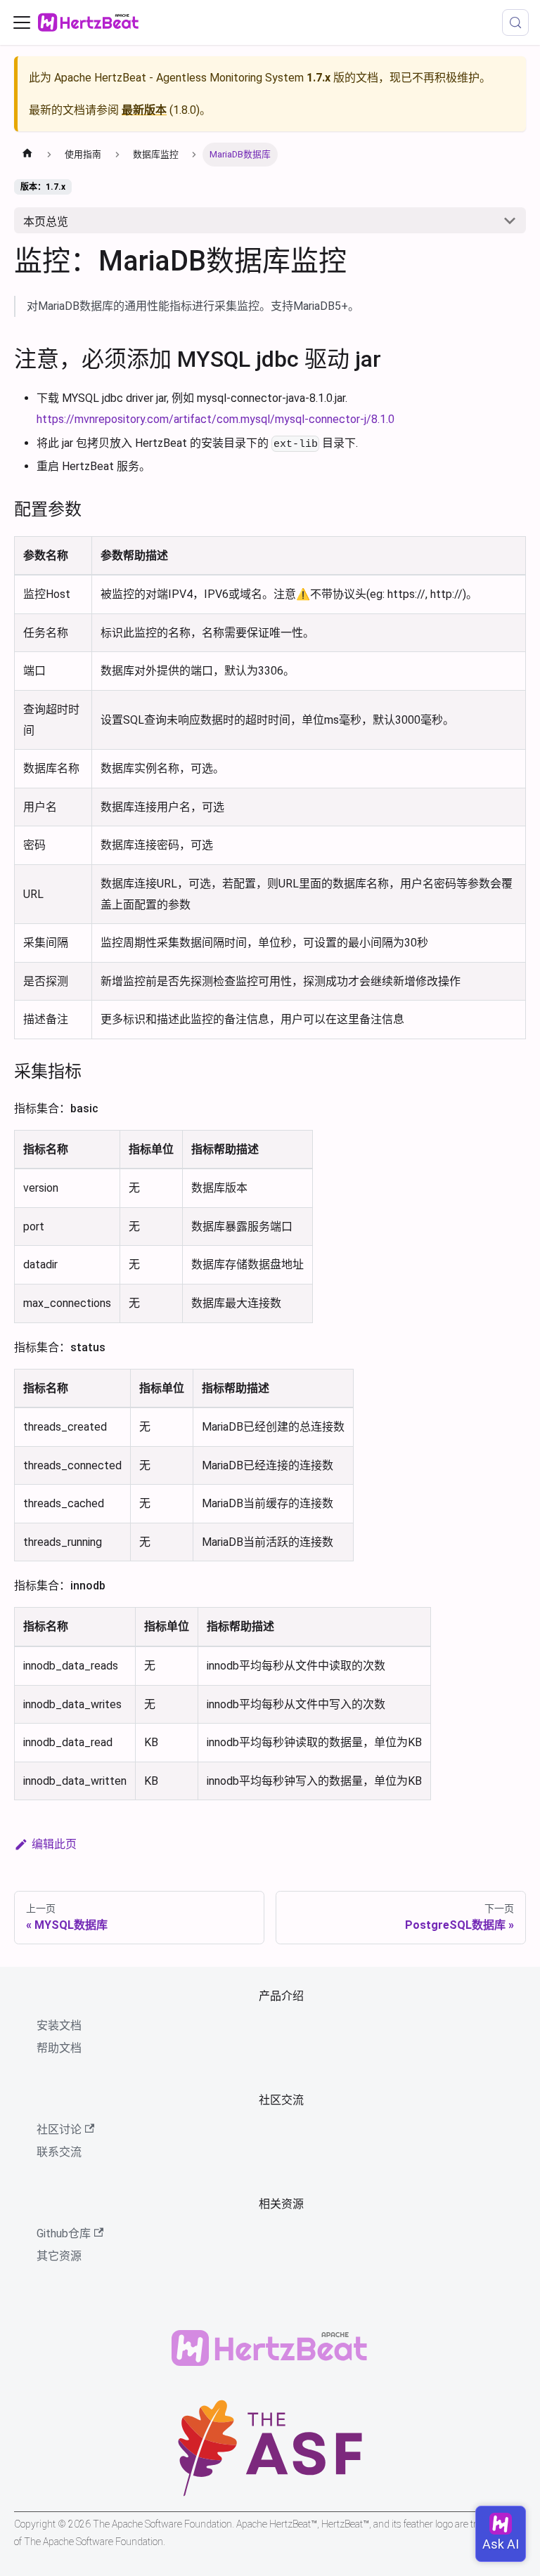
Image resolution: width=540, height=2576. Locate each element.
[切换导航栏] (22, 22)
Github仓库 (64, 2233)
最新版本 (144, 110)
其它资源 (59, 2256)
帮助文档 (59, 2048)
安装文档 (59, 2025)
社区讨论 (59, 2129)
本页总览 (46, 222)
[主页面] (27, 155)
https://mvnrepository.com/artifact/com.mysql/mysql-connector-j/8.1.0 (216, 419)
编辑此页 (54, 1844)
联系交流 (59, 2152)
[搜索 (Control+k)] (515, 22)
